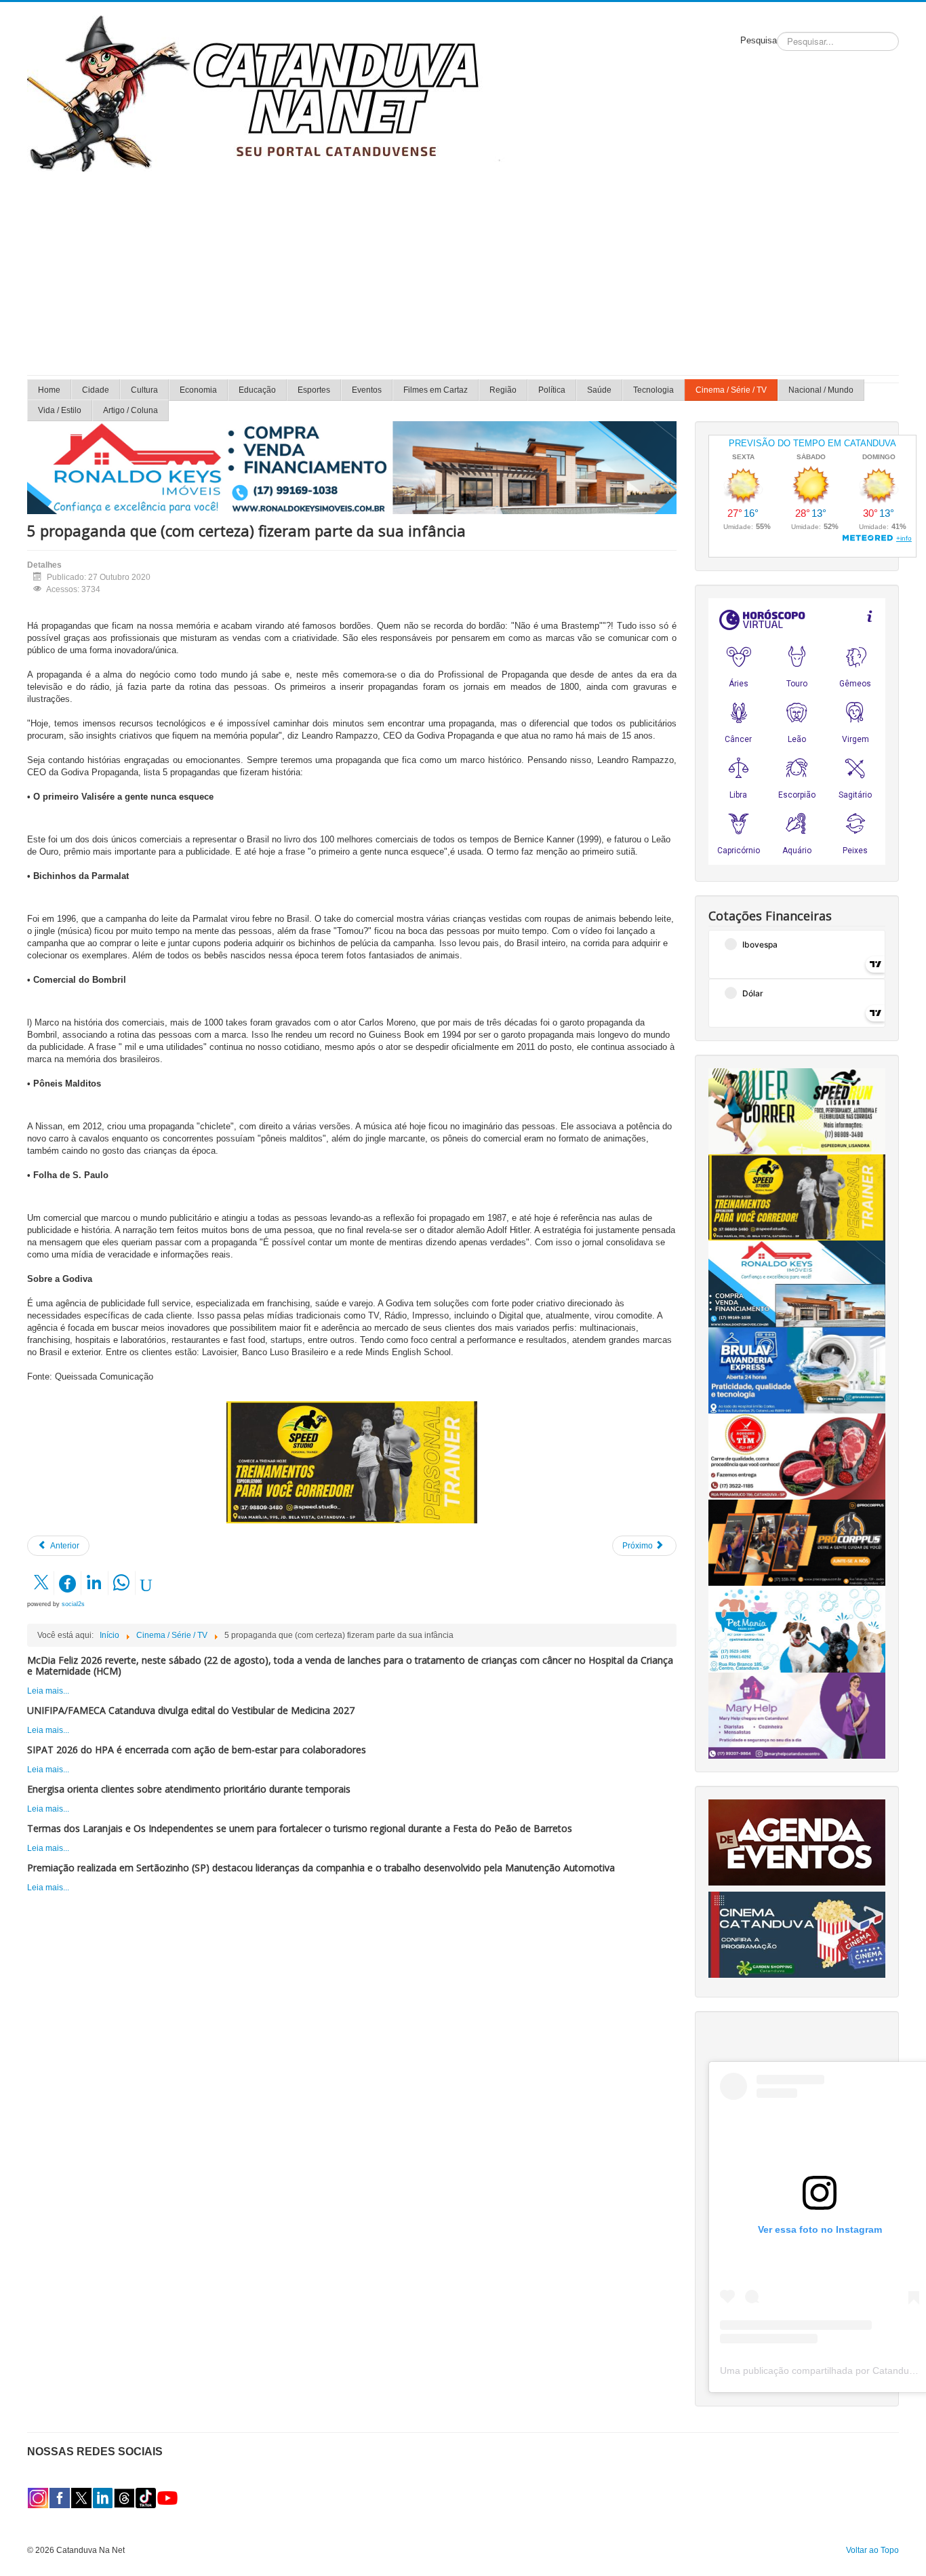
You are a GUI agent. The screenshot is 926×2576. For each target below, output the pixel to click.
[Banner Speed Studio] (352, 1462)
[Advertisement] (463, 273)
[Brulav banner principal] (797, 1370)
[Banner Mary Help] (797, 1715)
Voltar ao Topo (872, 2550)
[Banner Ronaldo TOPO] (352, 467)
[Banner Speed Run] (797, 1111)
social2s (73, 1604)
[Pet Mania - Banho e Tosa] (797, 1628)
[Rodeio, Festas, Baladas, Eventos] (797, 1842)
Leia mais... (48, 1691)
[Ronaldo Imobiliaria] (797, 1283)
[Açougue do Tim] (797, 1456)
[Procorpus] (797, 1542)
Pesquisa (759, 40)
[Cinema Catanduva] (797, 1934)
